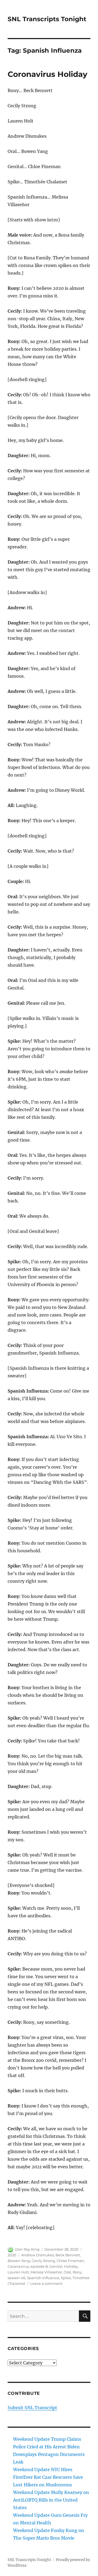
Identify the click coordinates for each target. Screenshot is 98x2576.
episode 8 (39, 2266)
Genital (56, 2266)
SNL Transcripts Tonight (47, 19)
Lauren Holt (18, 2272)
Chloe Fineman (70, 2261)
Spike (66, 2278)
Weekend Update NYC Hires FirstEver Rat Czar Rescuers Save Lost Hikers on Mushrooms (48, 2477)
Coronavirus (18, 2266)
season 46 (16, 2278)
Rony (77, 2272)
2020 (12, 2255)
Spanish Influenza (43, 2278)
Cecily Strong (43, 2261)
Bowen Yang (19, 2261)
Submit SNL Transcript (32, 2408)
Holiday (71, 2266)
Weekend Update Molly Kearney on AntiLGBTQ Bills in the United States (51, 2500)
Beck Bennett (68, 2255)
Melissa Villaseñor (46, 2272)
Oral (67, 2272)
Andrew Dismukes (38, 2255)
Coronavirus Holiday (48, 74)
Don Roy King (27, 2249)
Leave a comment (46, 2283)
